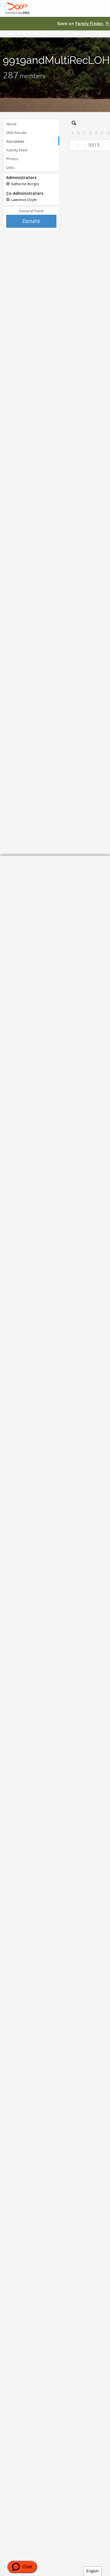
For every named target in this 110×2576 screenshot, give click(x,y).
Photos (12, 159)
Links (11, 167)
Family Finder (89, 24)
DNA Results (17, 133)
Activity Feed (17, 150)
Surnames (15, 141)
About (11, 124)
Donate (31, 221)
